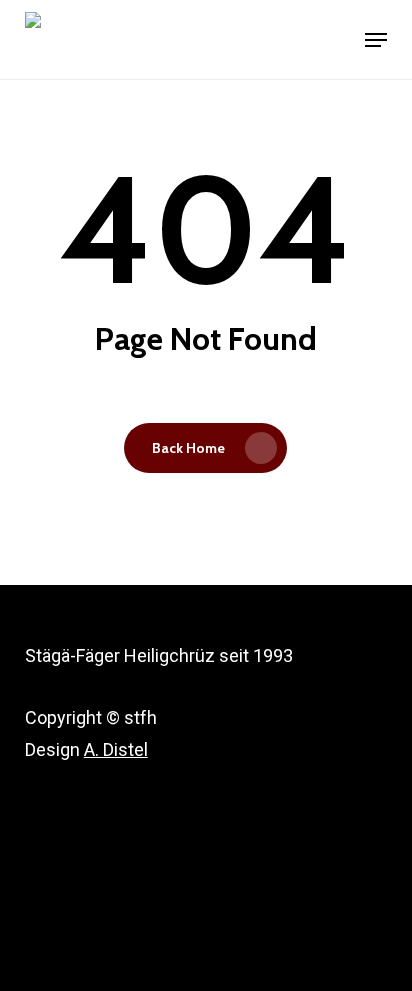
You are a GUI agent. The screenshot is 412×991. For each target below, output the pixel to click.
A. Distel (116, 749)
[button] (376, 40)
